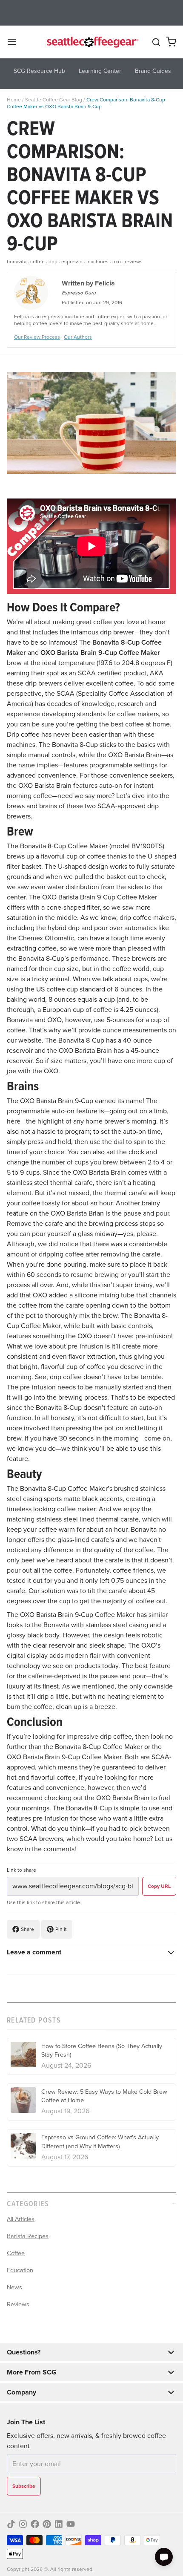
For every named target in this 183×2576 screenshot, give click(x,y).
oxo (117, 262)
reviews (134, 262)
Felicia (105, 283)
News (14, 2287)
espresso (72, 262)
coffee (37, 262)
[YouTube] (71, 2524)
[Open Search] (156, 42)
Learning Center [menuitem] (100, 71)
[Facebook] (35, 2524)
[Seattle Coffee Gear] (92, 42)
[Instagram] (23, 2524)
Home (14, 100)
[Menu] (15, 42)
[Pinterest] (47, 2524)
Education (20, 2270)
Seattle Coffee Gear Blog (54, 100)
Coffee (16, 2253)
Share (27, 1929)
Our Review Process (37, 337)
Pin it (61, 1929)
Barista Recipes (28, 2236)
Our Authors (78, 337)
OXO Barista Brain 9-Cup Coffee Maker (100, 653)
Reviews (18, 2304)
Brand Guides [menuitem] (153, 71)
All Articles (21, 2219)
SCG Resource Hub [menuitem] (39, 71)
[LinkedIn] (59, 2524)
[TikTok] (11, 2524)
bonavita (17, 262)
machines (97, 262)
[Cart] (171, 42)
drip (53, 262)
